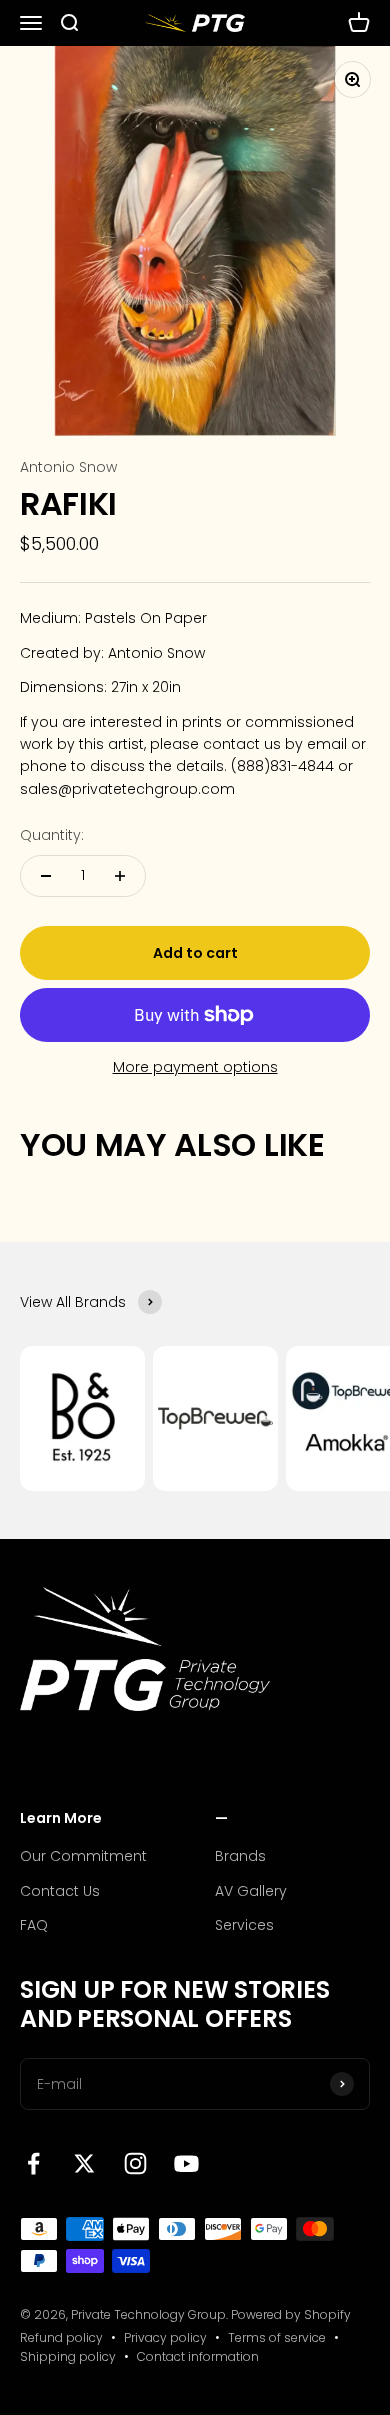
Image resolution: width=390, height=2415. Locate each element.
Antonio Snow (68, 467)
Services (244, 1925)
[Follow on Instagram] (135, 2163)
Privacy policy (165, 2337)
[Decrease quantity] (46, 876)
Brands (240, 1856)
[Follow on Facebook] (33, 2163)
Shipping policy (68, 2356)
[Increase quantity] (120, 876)
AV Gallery (251, 1891)
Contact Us (60, 1891)
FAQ (34, 1925)
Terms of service (277, 2337)
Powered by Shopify (291, 2314)
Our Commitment (83, 1856)
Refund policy (61, 2337)
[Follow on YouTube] (186, 2163)
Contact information (198, 2356)
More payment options (195, 1067)
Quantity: (52, 835)
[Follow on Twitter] (84, 2163)
